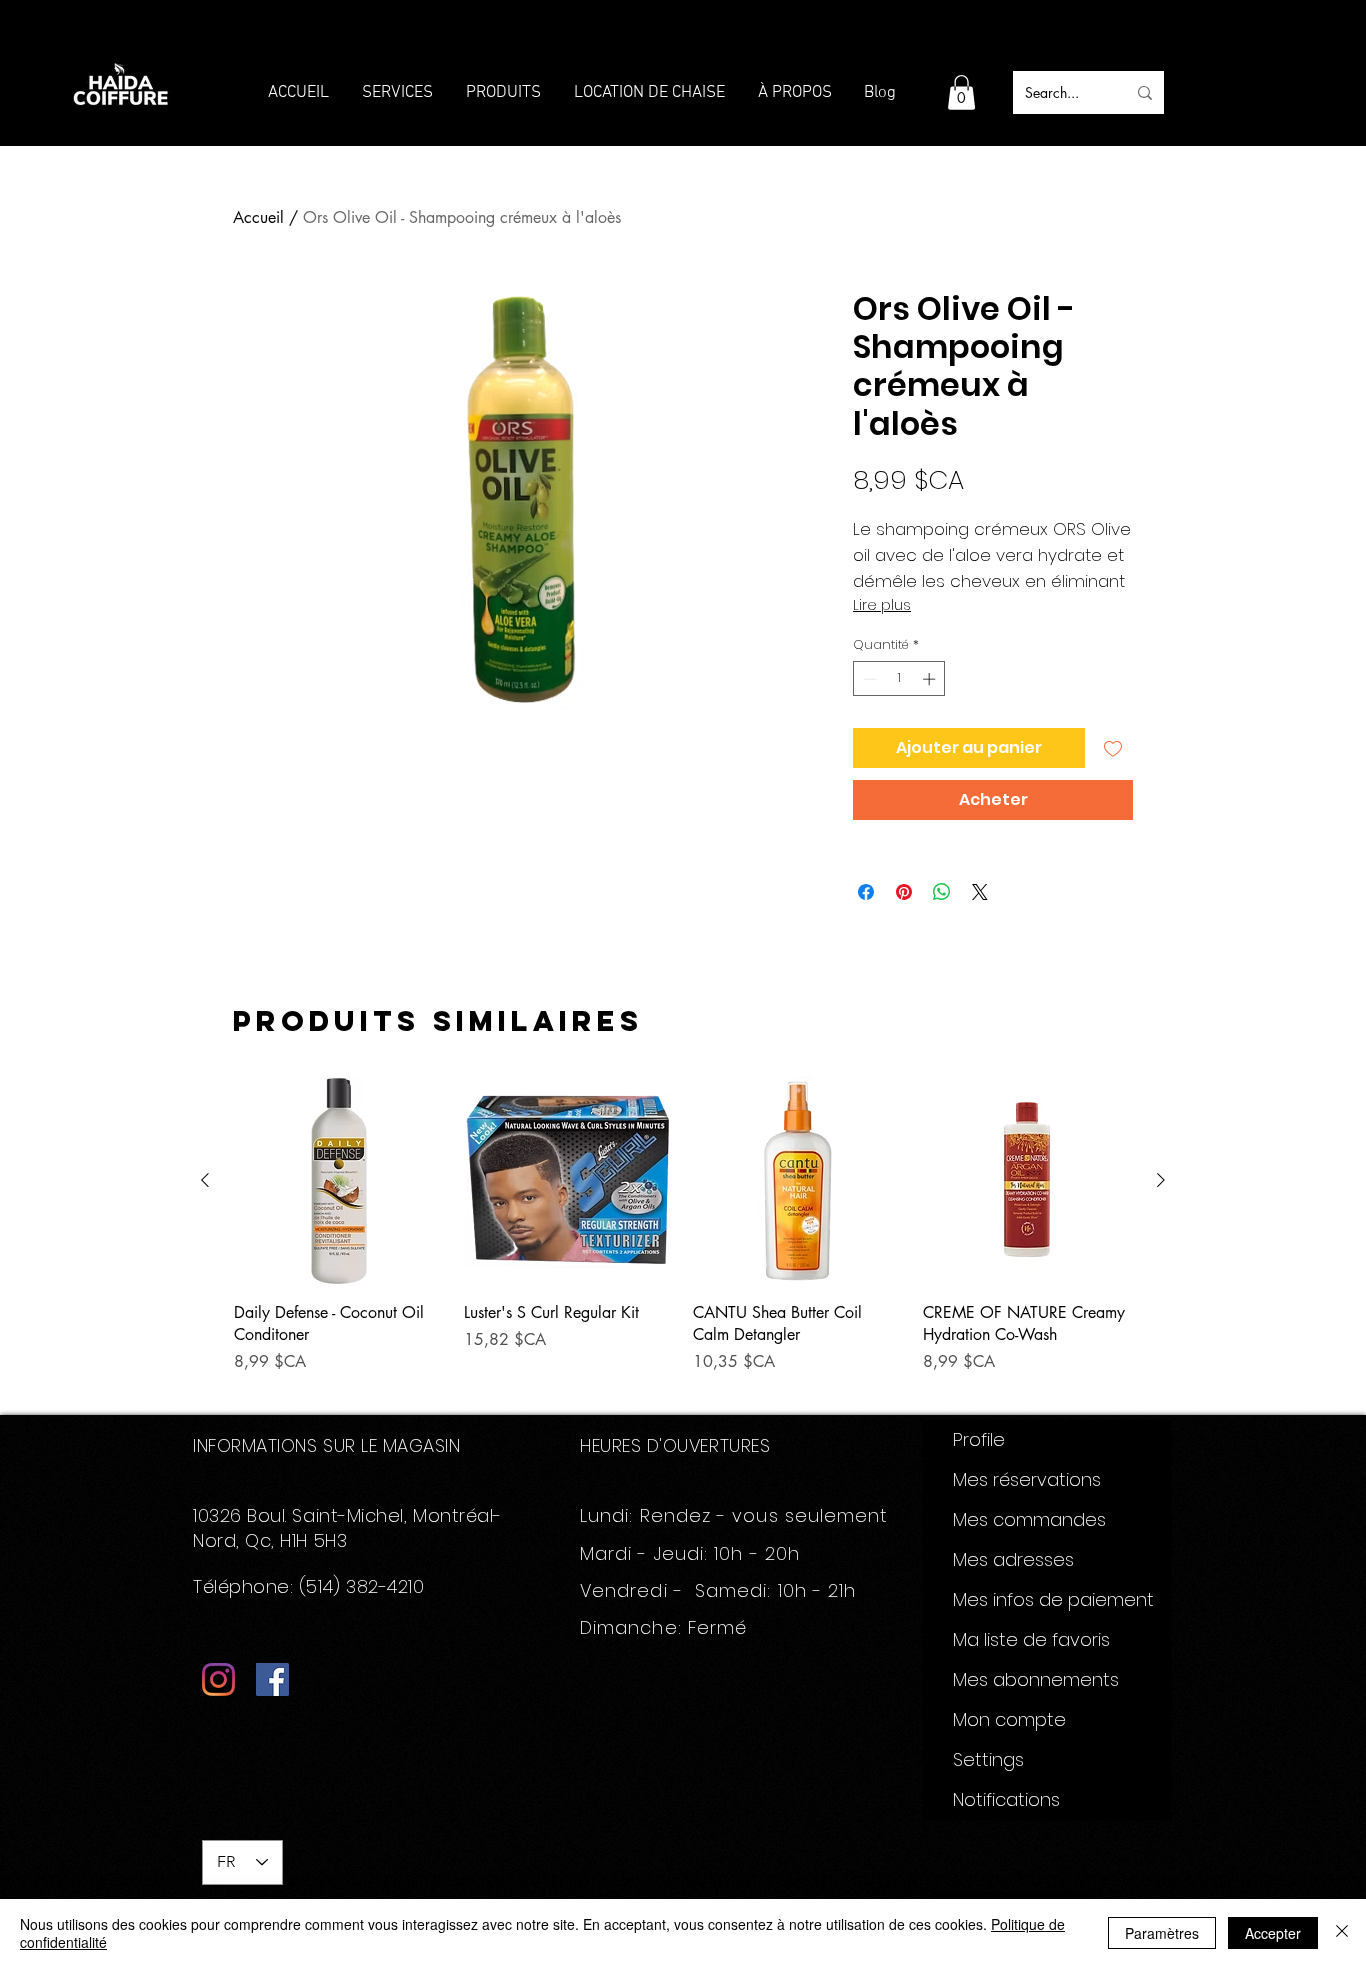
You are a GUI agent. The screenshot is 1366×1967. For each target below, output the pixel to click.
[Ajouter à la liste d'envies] (1113, 748)
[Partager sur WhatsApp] (942, 892)
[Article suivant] (1161, 1180)
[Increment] (931, 679)
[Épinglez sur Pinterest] (904, 892)
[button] (961, 92)
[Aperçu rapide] (339, 1181)
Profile (979, 1439)
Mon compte (1009, 1719)
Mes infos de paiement (1053, 1599)
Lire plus (882, 605)
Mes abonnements (1036, 1679)
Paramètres (1162, 1933)
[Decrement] (868, 679)
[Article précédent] (205, 1180)
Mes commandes (1029, 1519)
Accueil (258, 217)
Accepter (1273, 1933)
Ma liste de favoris (1031, 1639)
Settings (988, 1759)
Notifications (1006, 1799)
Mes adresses (1013, 1559)
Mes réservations (1027, 1479)
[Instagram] (218, 1679)
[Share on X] (980, 892)
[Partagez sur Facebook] (866, 892)
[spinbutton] (899, 679)
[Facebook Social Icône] (272, 1679)
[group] (683, 1236)
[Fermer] (1342, 1933)
